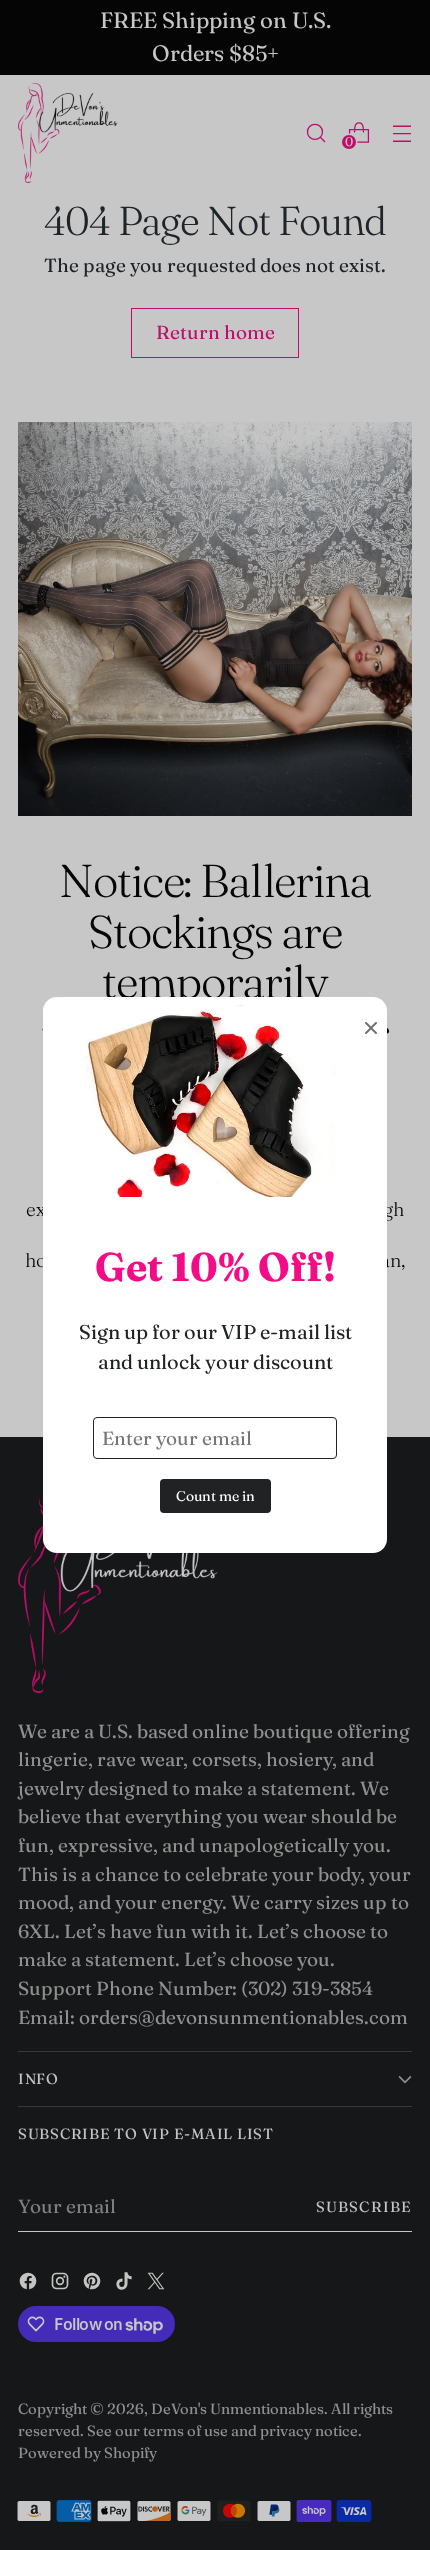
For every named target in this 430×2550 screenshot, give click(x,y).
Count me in (215, 1496)
